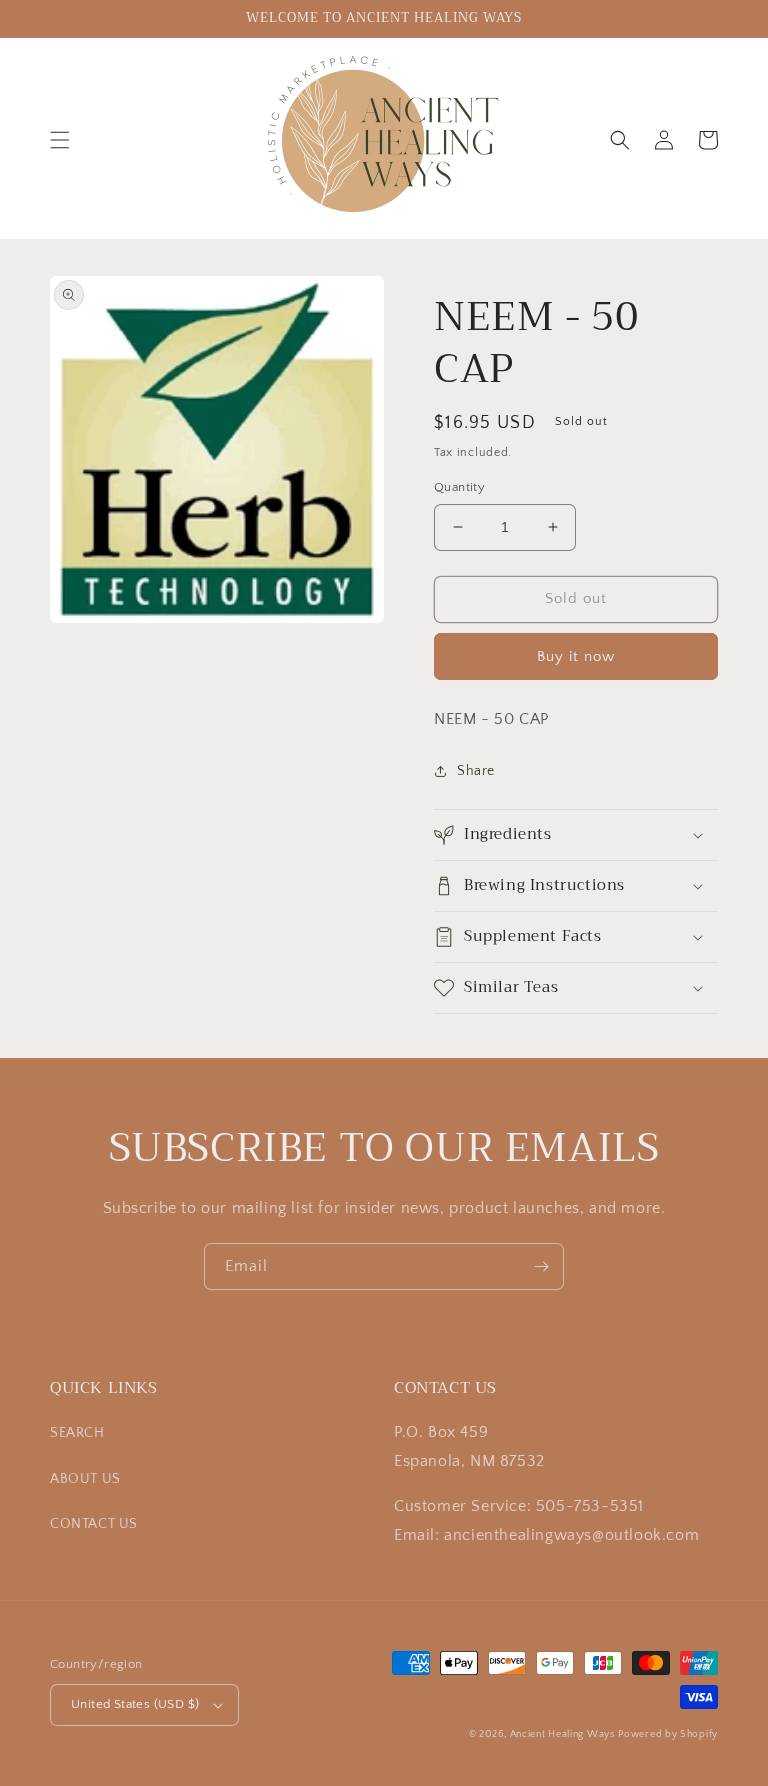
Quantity (459, 487)
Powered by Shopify (668, 1734)
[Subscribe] (541, 1266)
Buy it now (576, 656)
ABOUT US (85, 1479)
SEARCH (77, 1433)
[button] (60, 140)
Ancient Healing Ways (562, 1734)
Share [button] (476, 771)
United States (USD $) (135, 1704)
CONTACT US (94, 1524)
